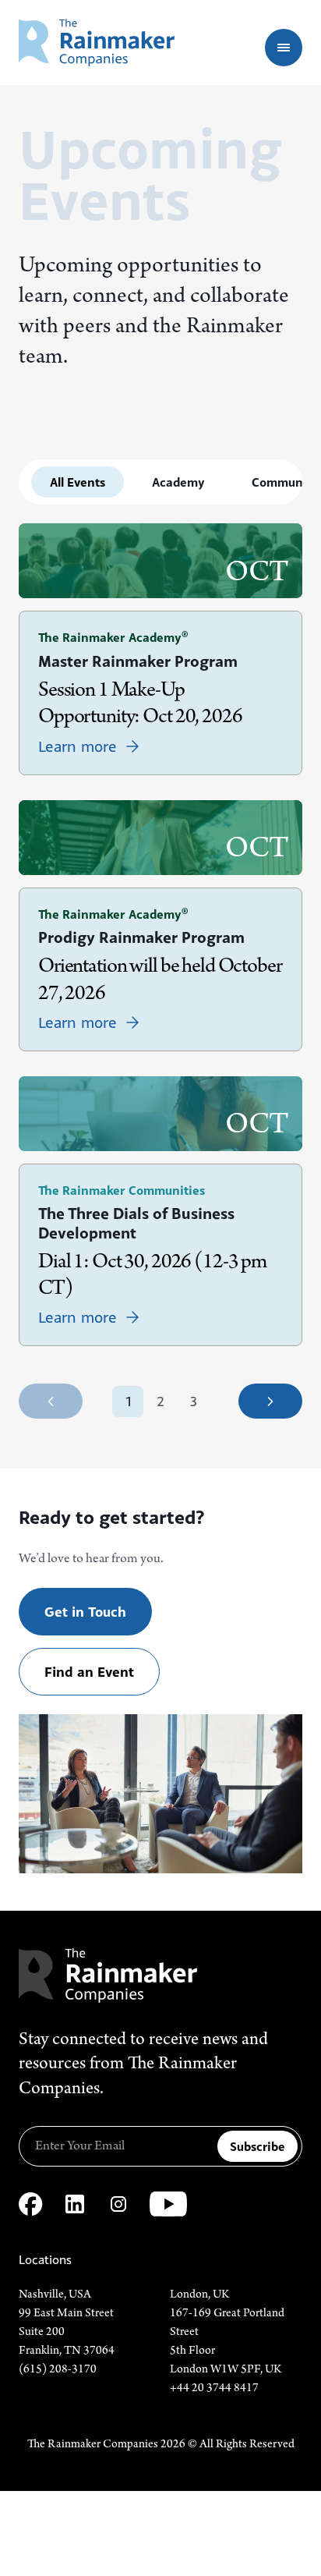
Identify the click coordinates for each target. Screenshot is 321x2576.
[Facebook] (31, 2204)
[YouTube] (168, 2204)
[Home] (97, 43)
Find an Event (89, 1672)
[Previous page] (51, 1401)
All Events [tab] (78, 482)
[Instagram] (118, 2204)
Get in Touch (85, 1612)
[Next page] (270, 1401)
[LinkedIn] (75, 2204)
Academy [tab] (178, 482)
